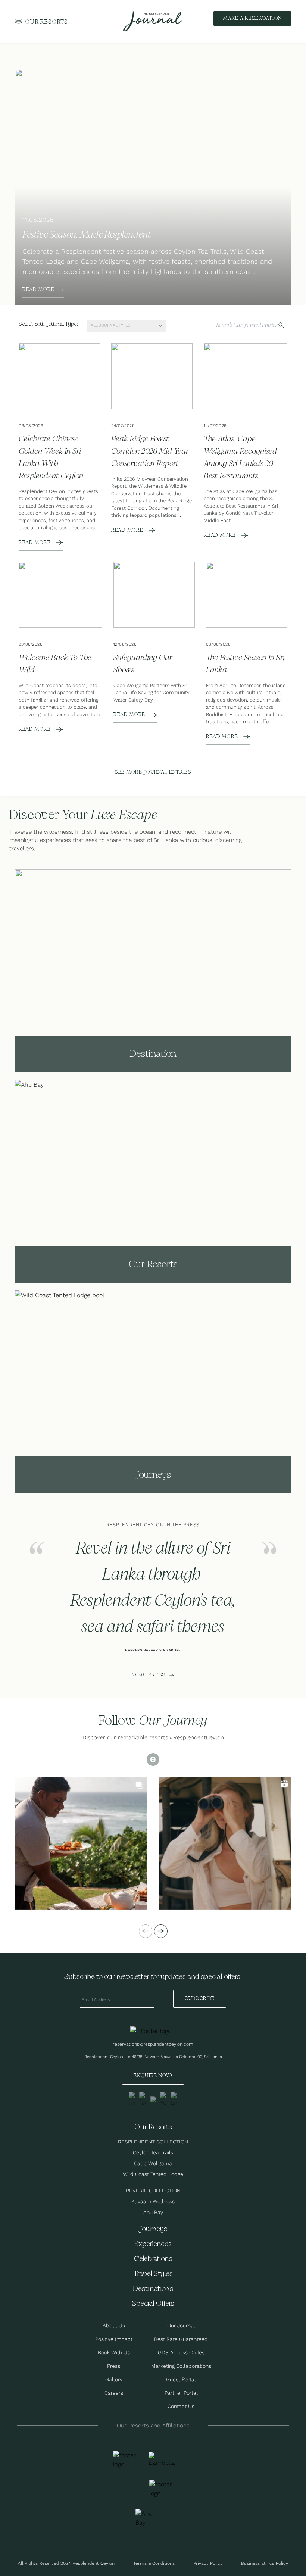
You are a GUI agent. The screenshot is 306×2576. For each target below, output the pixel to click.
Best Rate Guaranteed (181, 2339)
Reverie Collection (153, 2191)
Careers (114, 2393)
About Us (114, 2326)
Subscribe (200, 1999)
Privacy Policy (208, 2563)
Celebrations (153, 2259)
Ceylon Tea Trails (153, 2152)
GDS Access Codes (181, 2352)
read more (38, 290)
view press (149, 1675)
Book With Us (114, 2352)
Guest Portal (181, 2379)
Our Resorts (46, 22)
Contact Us (181, 2406)
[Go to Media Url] (162, 2489)
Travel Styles (153, 2274)
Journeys (153, 2229)
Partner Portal (181, 2393)
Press (114, 2366)
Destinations (153, 2289)
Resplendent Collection (153, 2142)
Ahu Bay (153, 2212)
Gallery (114, 2379)
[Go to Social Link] (132, 2099)
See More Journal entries (153, 772)
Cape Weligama (153, 2163)
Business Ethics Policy (265, 2563)
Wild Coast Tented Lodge (153, 2174)
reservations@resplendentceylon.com (153, 2044)
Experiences (153, 2244)
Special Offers (153, 2304)
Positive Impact (114, 2339)
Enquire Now (153, 2076)
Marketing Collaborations (181, 2366)
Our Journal (181, 2326)
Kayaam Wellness (153, 2201)
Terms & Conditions (154, 2563)
